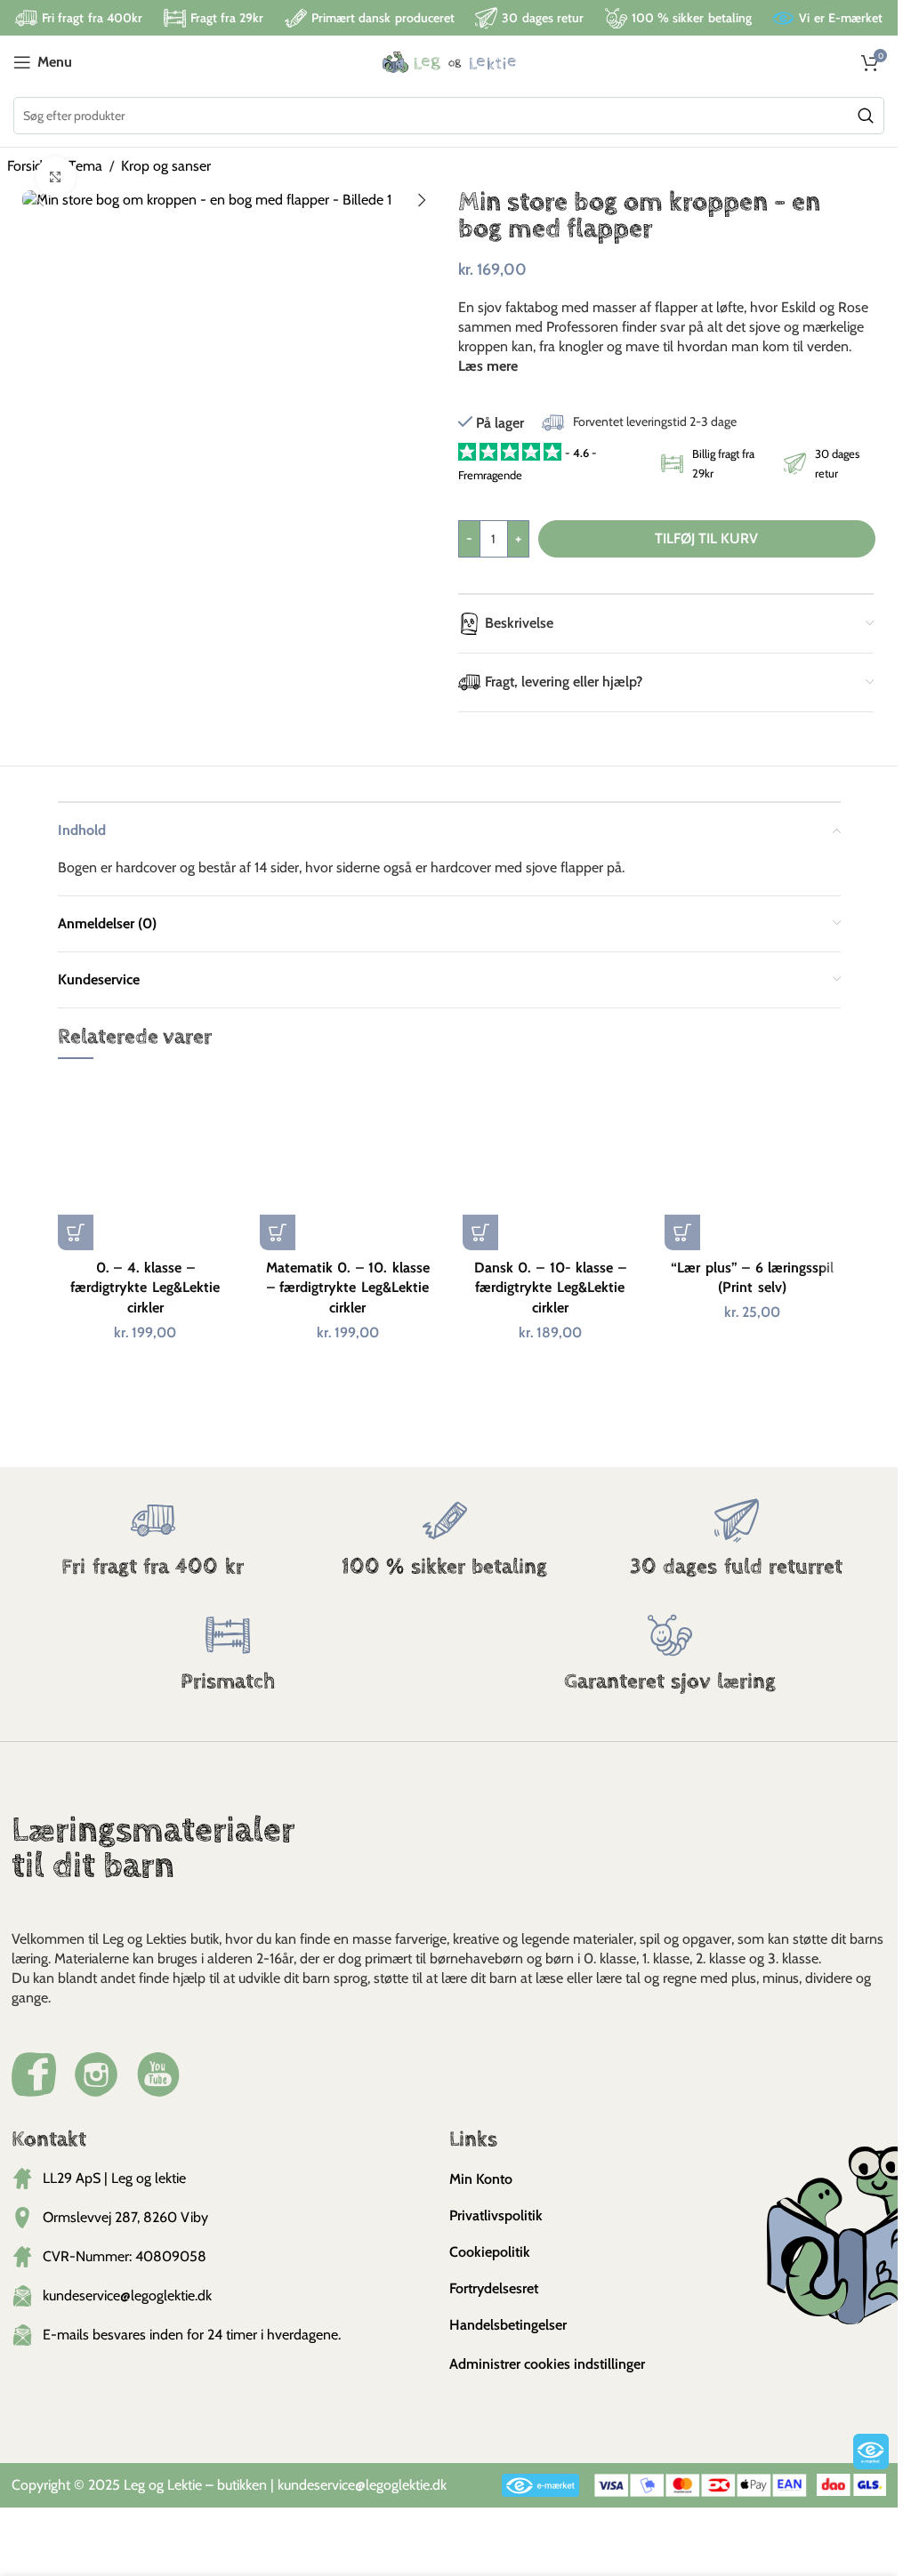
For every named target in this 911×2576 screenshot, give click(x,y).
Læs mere (488, 366)
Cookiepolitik (490, 2252)
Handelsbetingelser (508, 2325)
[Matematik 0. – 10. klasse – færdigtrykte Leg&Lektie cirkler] (348, 1163)
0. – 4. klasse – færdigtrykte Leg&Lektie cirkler (145, 1288)
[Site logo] (449, 61)
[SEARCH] (866, 116)
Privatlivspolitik (496, 2215)
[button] (40, 200)
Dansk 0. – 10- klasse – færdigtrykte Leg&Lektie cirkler (550, 1288)
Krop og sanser (166, 166)
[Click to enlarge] (56, 177)
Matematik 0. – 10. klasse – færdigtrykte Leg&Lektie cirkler (348, 1288)
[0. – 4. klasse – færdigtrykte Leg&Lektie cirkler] (146, 1163)
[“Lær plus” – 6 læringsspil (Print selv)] (753, 1163)
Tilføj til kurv (706, 538)
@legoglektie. (394, 2485)
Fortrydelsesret (494, 2288)
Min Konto (481, 2179)
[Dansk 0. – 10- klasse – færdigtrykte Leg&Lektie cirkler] (551, 1163)
